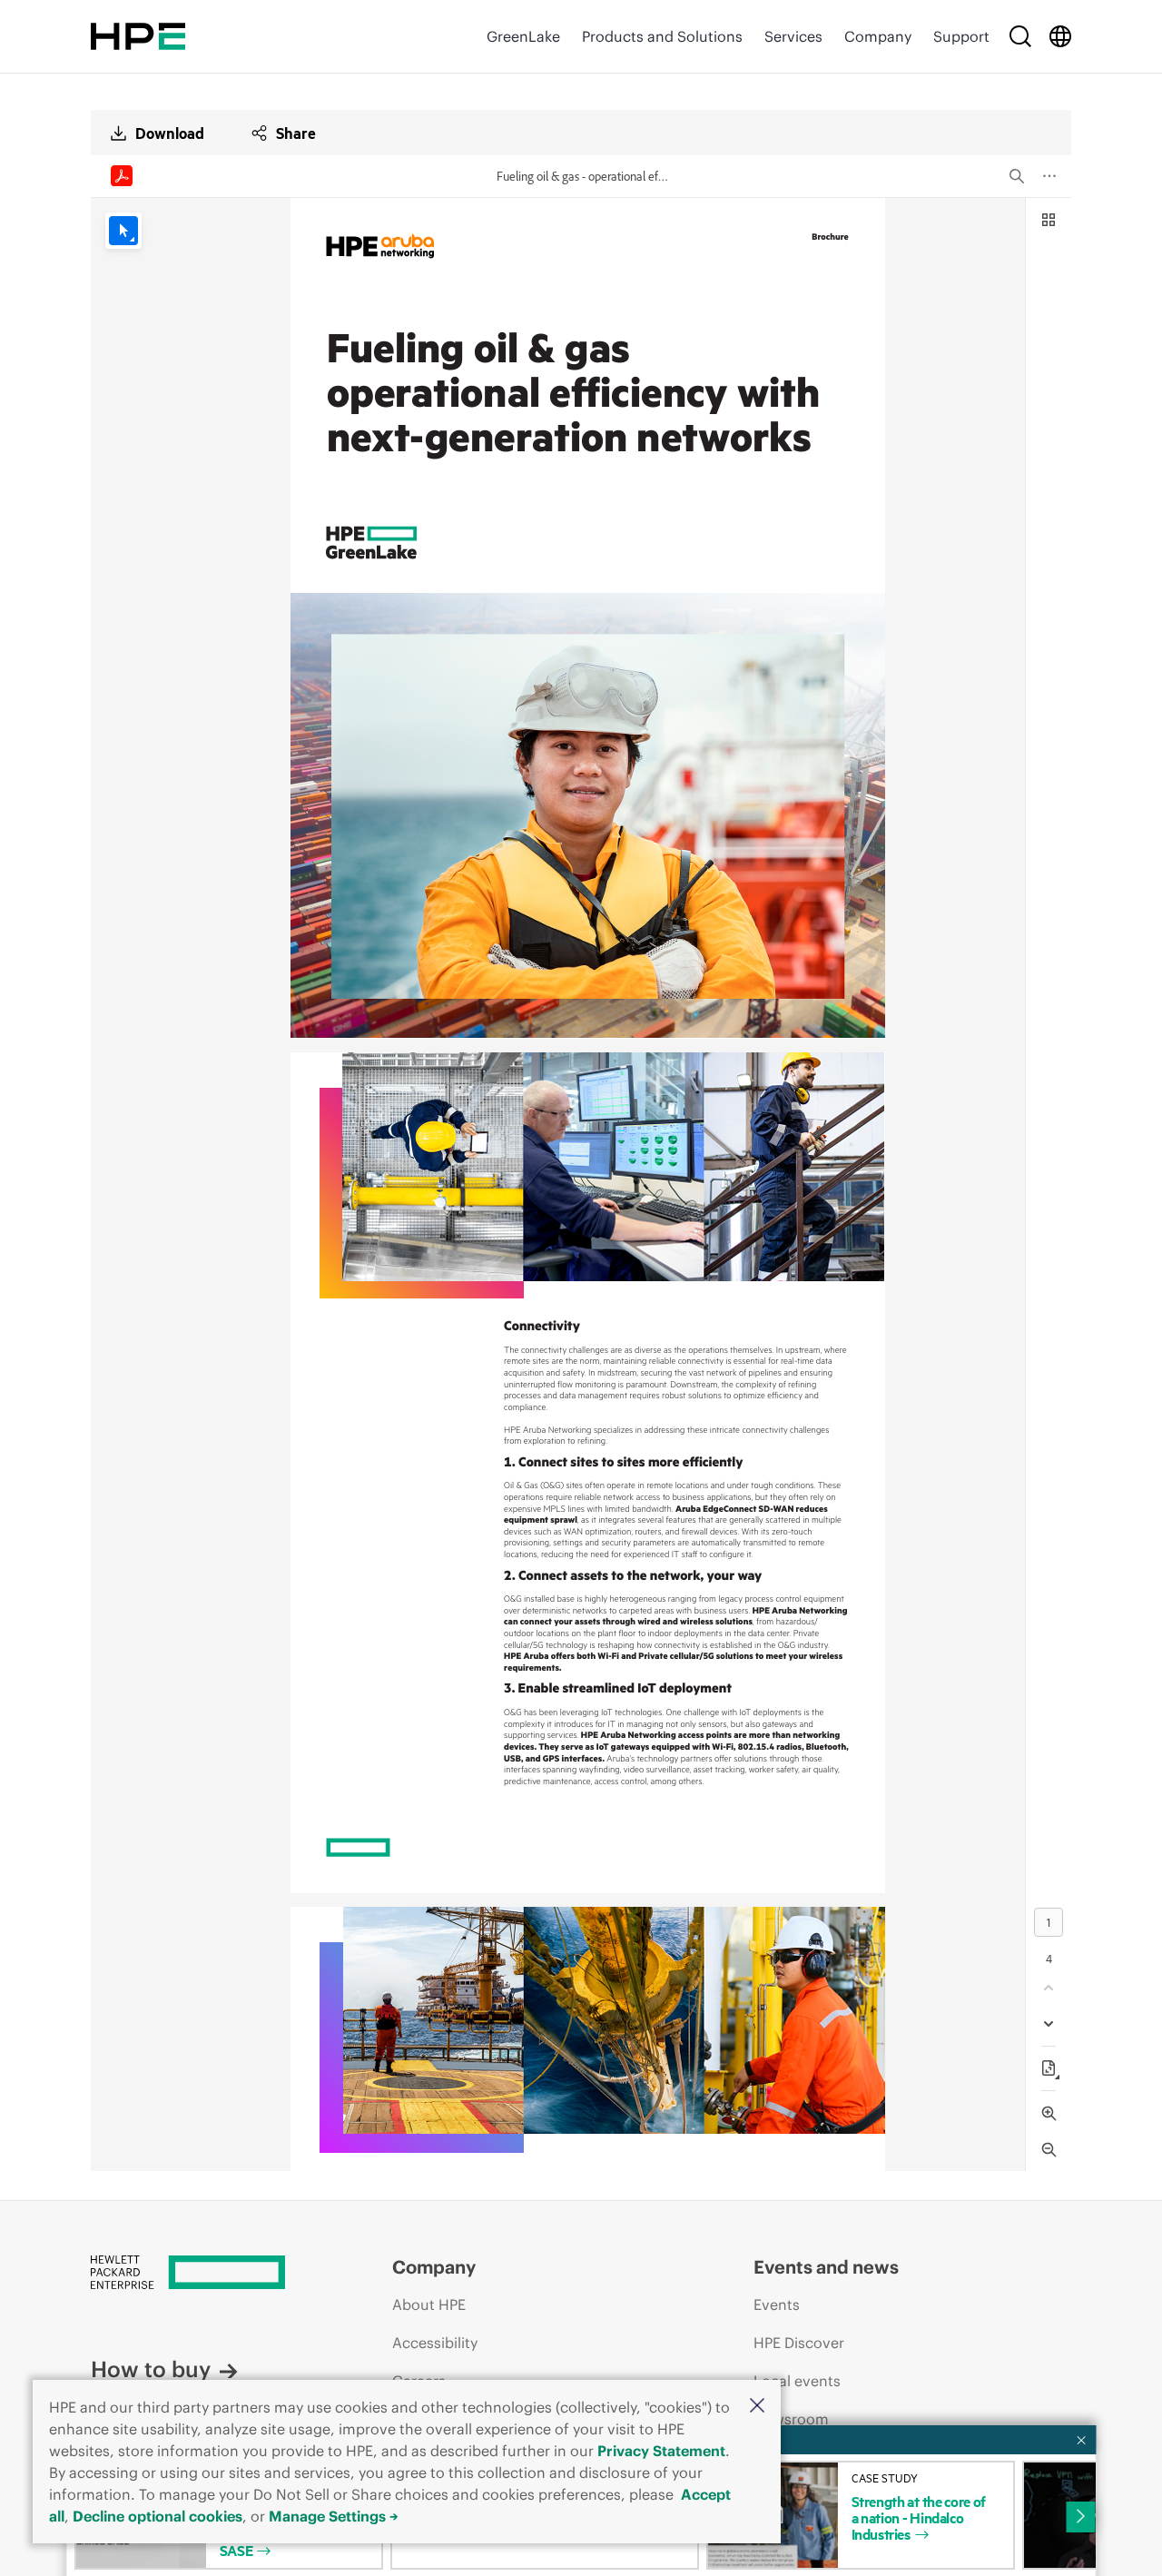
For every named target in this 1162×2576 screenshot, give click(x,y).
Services (793, 36)
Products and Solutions (662, 36)
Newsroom (791, 2419)
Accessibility (435, 2343)
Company (878, 36)
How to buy (151, 2369)
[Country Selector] (1060, 36)
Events (777, 2305)
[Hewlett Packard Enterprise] (138, 36)
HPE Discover (799, 2343)
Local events (797, 2381)
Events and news (826, 2267)
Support (961, 36)
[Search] (1020, 36)
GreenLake (523, 36)
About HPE (429, 2305)
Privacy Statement (661, 2451)
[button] (757, 2407)
